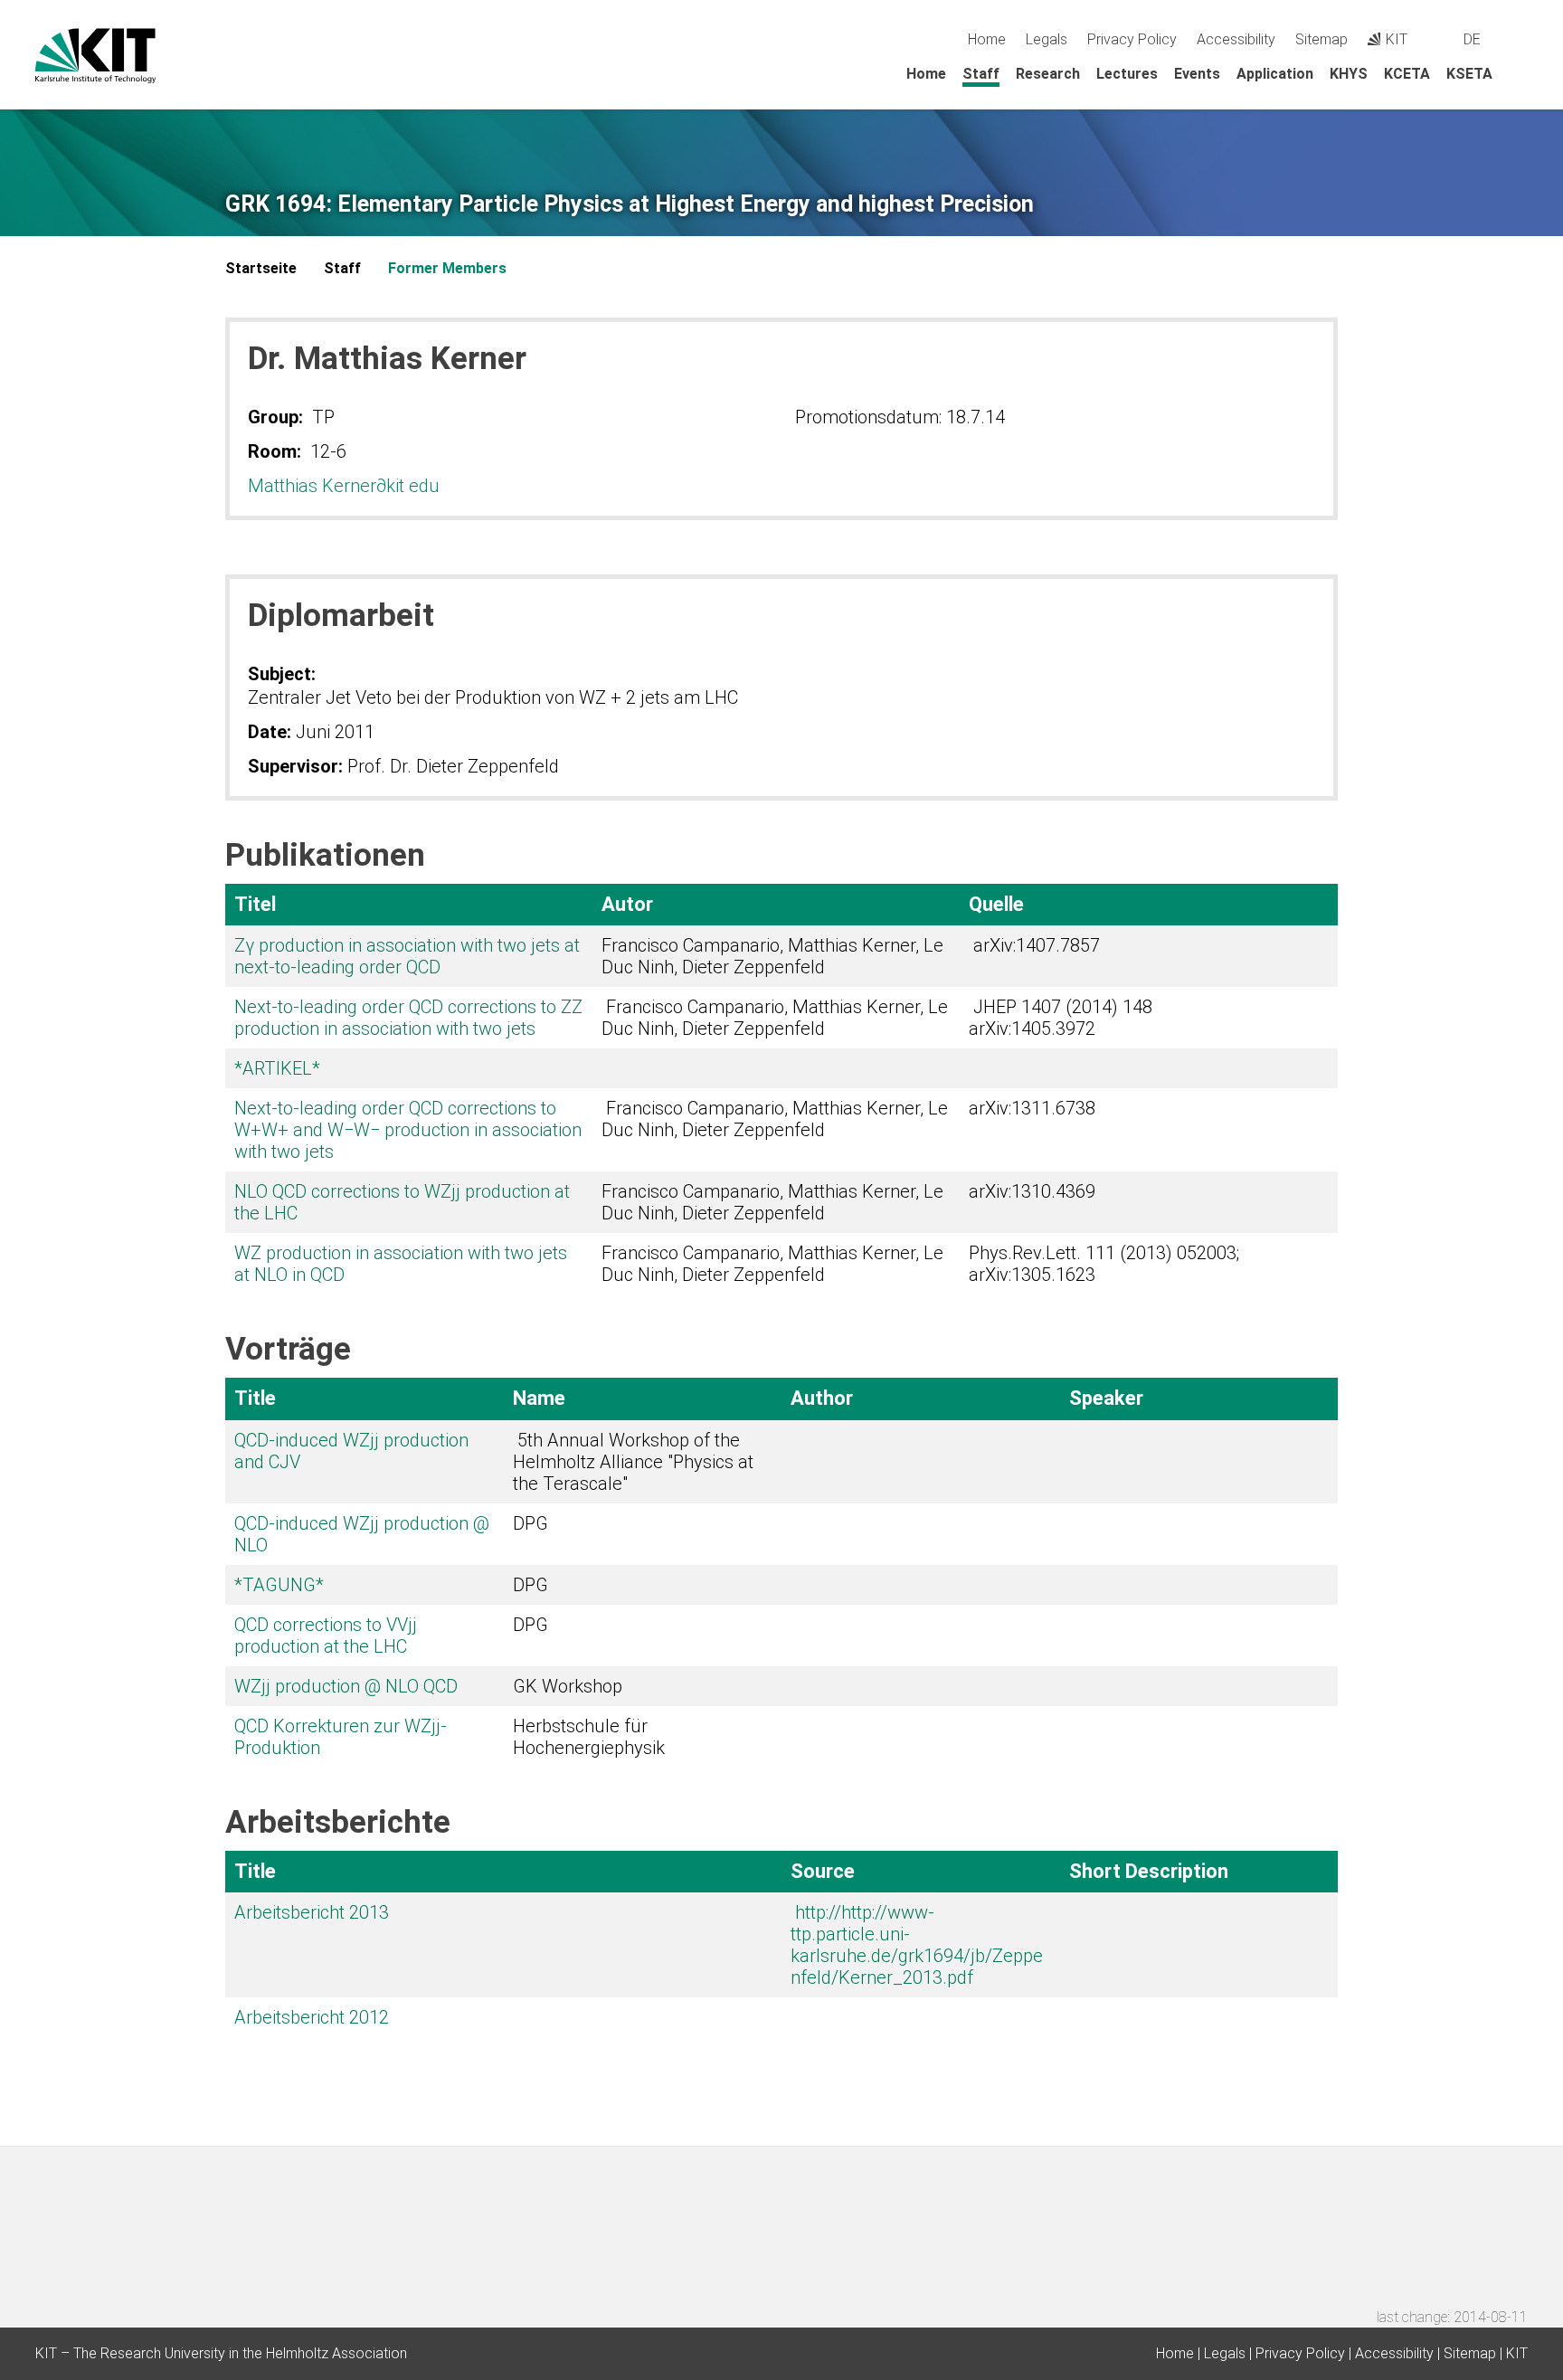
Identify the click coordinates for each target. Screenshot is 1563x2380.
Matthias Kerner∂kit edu (344, 486)
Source (823, 1871)
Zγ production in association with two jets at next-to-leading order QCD (407, 956)
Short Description (1149, 1871)
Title (255, 1398)
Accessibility (1236, 39)
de (1472, 39)
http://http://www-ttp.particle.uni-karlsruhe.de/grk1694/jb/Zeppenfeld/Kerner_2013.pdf (917, 1945)
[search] (1521, 39)
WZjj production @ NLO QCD (346, 1686)
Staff (981, 74)
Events (1197, 74)
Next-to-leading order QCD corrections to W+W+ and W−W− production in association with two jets (408, 1130)
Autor (627, 904)
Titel (255, 904)
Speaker (1106, 1398)
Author (822, 1398)
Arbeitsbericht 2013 (312, 1912)
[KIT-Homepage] (95, 56)
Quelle (996, 904)
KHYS (1349, 74)
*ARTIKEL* (277, 1068)
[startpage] (1521, 73)
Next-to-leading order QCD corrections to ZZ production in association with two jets (408, 1018)
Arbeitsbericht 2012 (312, 2017)
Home (987, 39)
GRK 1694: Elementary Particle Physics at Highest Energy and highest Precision (630, 204)
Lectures (1127, 74)
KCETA (1407, 74)
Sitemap (1321, 39)
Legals (1047, 39)
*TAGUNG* (279, 1585)
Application (1275, 74)
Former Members (447, 268)
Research (1048, 74)
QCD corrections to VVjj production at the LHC (326, 1636)
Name (539, 1398)
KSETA (1469, 74)
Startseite (261, 268)
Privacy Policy (1132, 39)
